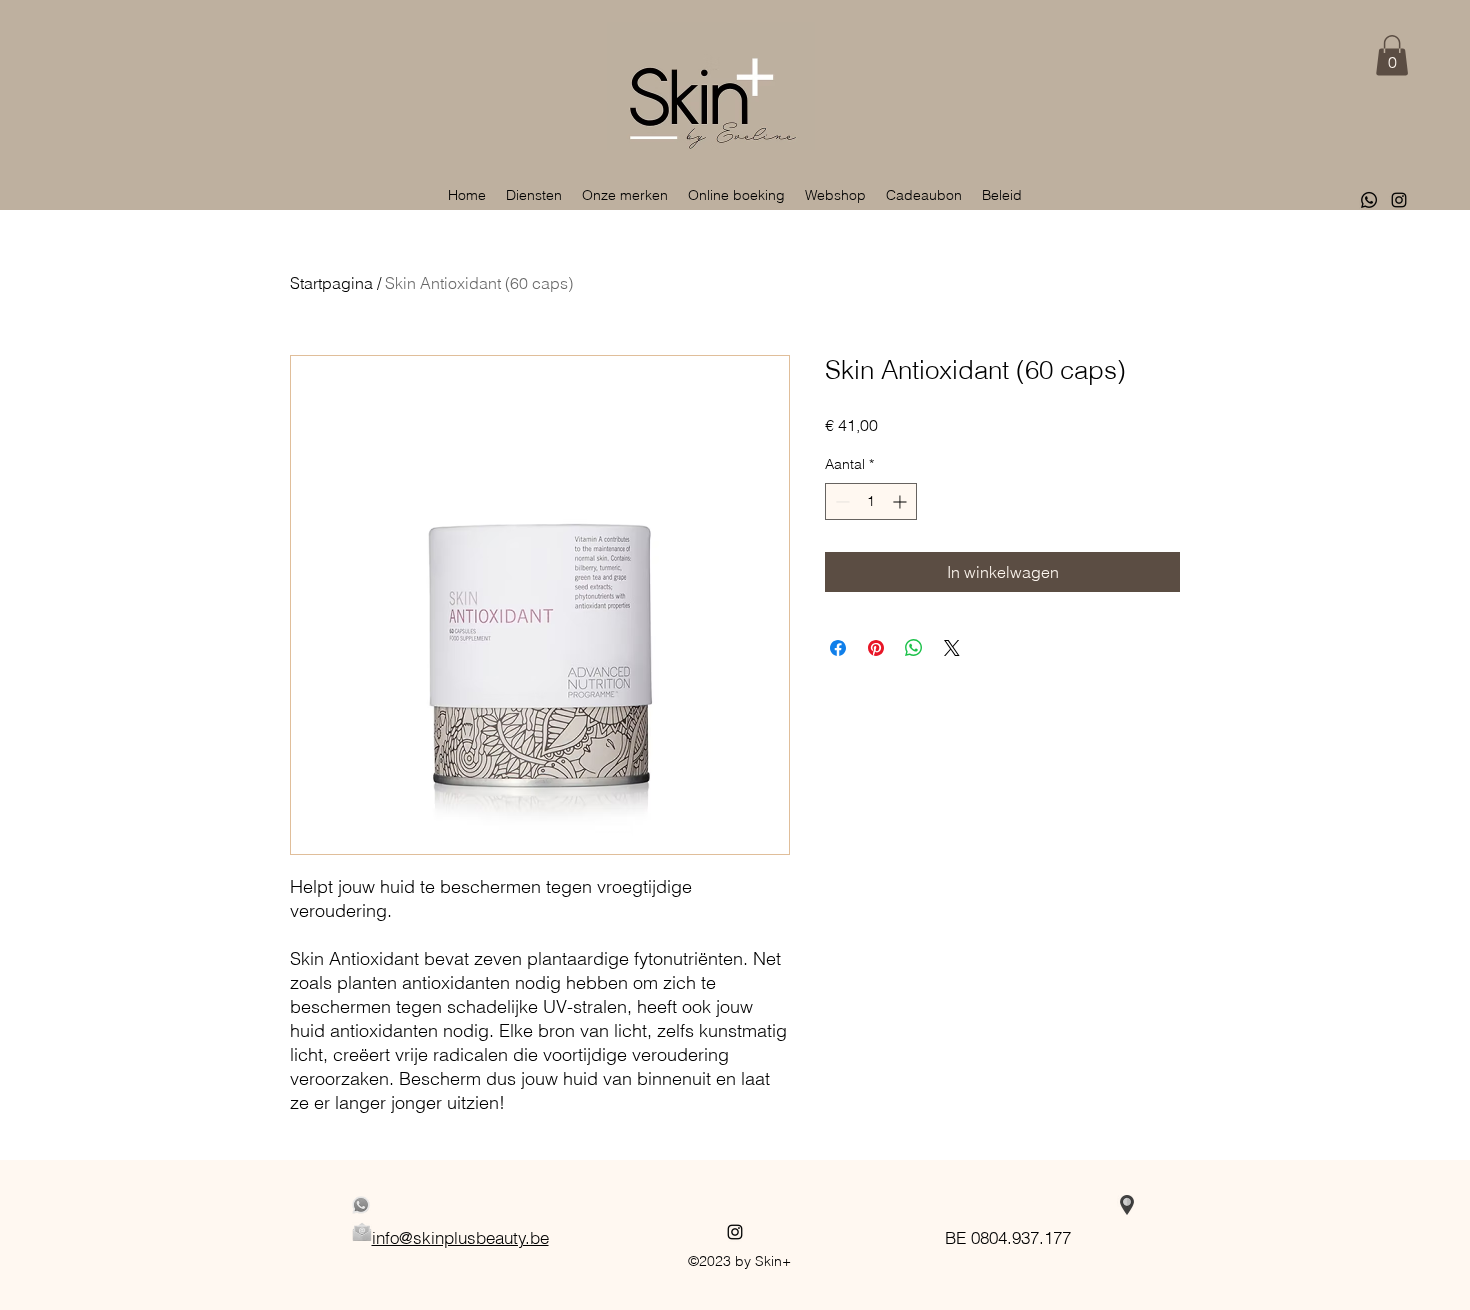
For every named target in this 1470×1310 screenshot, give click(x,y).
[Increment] (901, 501)
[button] (1392, 55)
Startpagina (331, 283)
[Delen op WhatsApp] (914, 648)
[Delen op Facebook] (838, 648)
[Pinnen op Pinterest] (876, 648)
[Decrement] (840, 501)
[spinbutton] (871, 501)
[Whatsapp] (1369, 200)
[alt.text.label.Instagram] (1399, 200)
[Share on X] (952, 648)
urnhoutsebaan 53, (1008, 1205)
